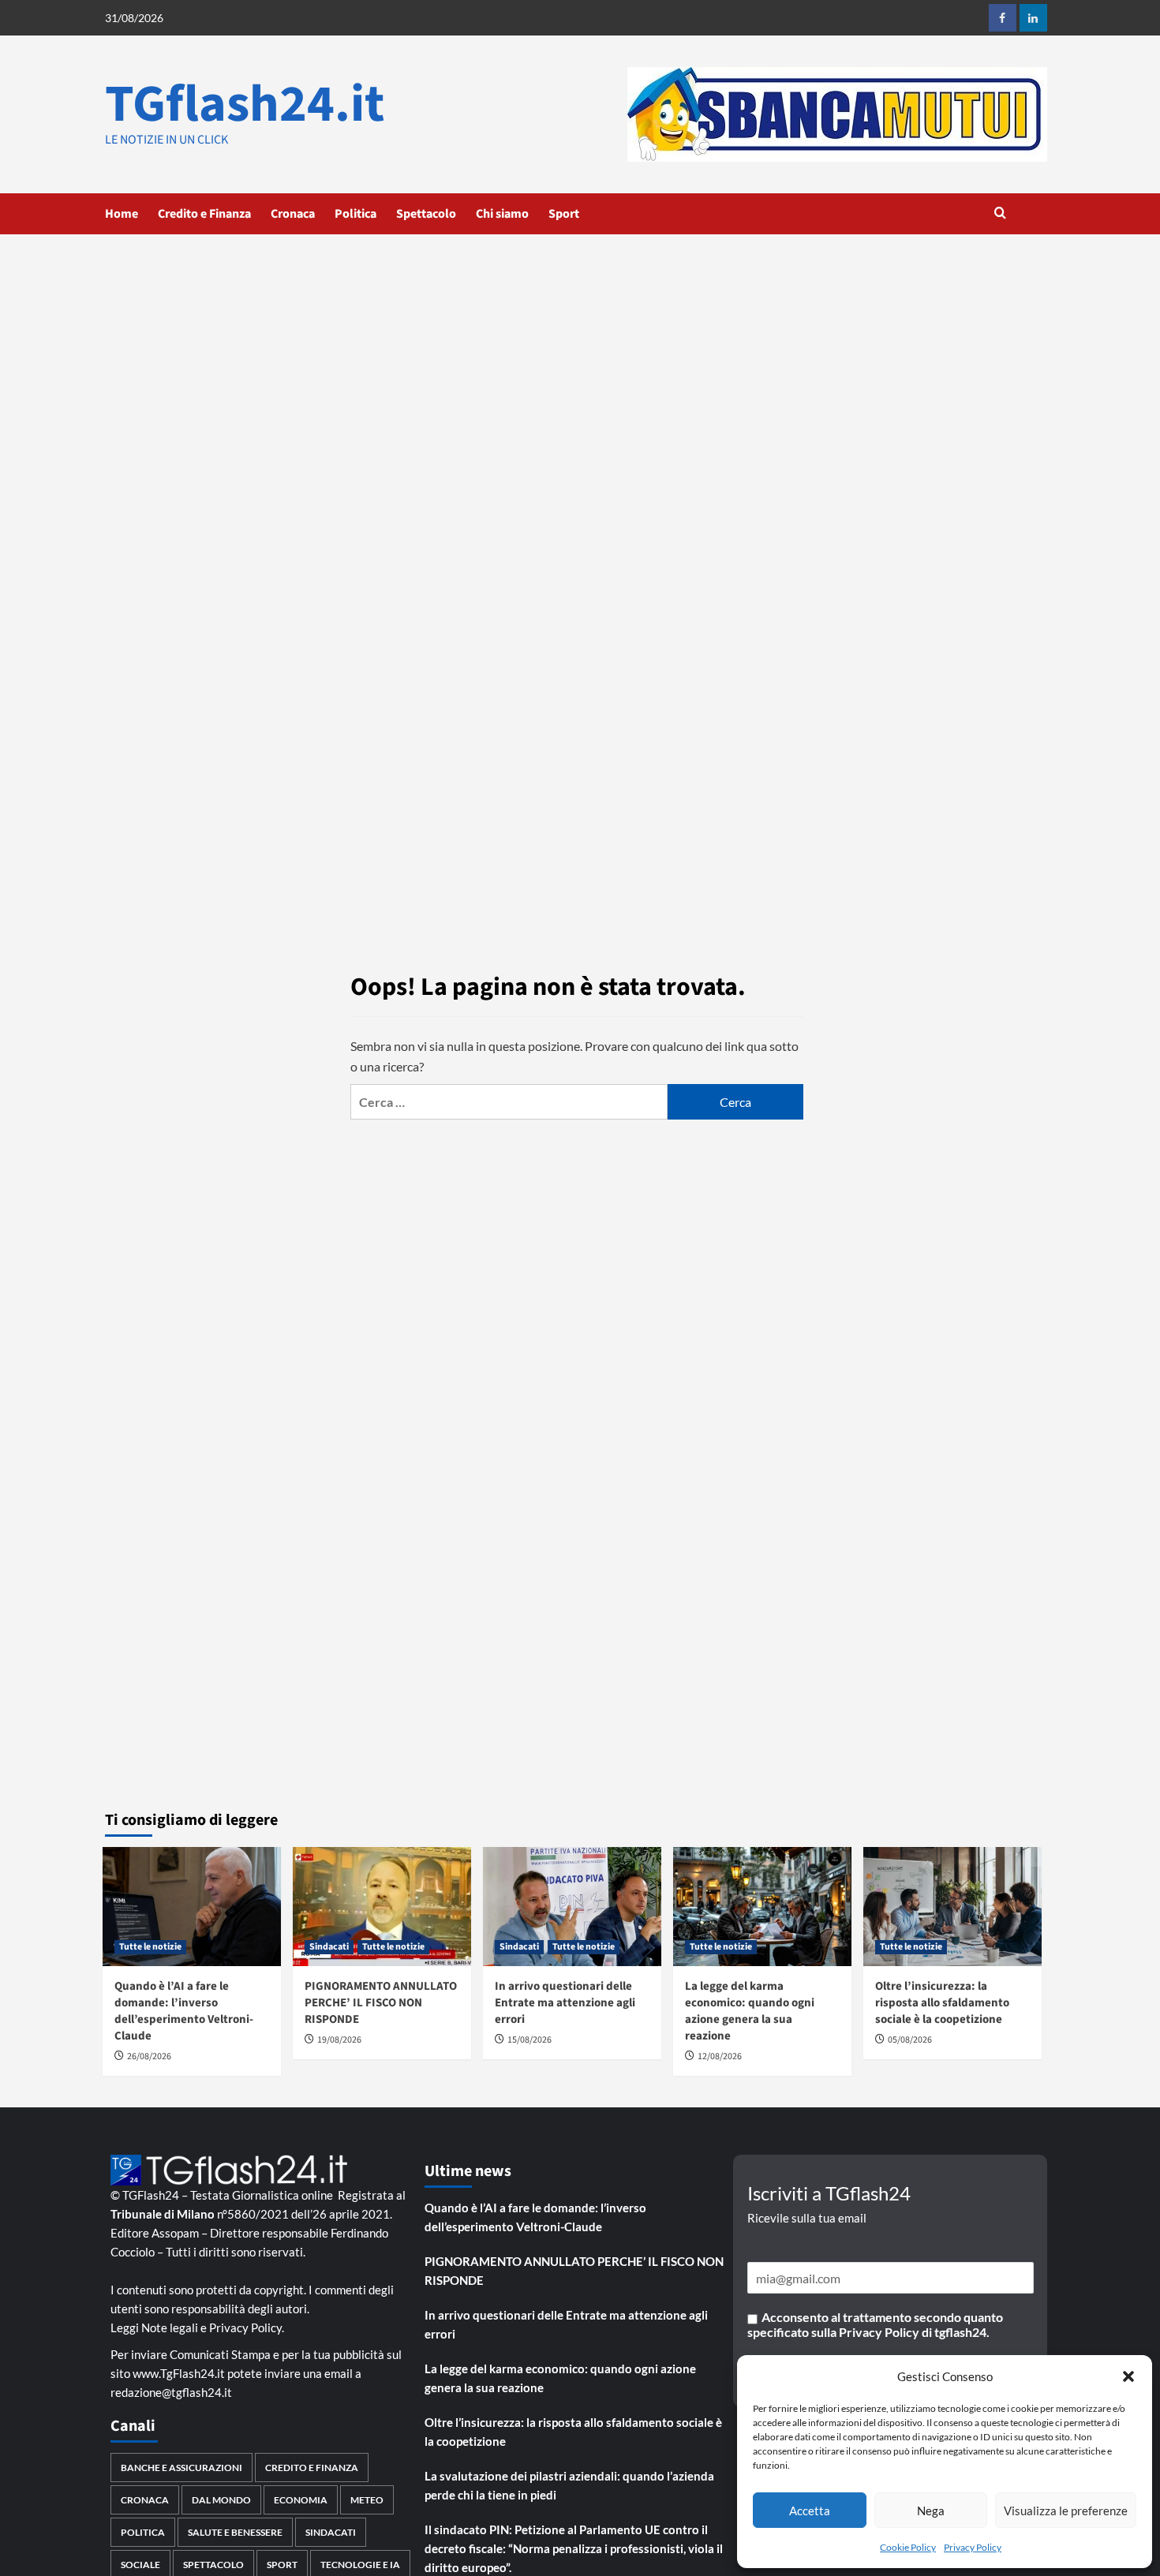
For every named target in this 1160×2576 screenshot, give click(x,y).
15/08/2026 (529, 2040)
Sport (564, 214)
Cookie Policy (908, 2547)
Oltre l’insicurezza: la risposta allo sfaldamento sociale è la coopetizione (942, 2003)
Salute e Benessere (235, 2532)
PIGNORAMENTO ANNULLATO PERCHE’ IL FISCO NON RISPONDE (381, 2003)
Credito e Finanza (204, 214)
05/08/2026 (910, 2040)
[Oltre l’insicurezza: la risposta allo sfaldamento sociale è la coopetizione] (952, 1907)
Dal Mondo (221, 2500)
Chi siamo (502, 214)
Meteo (367, 2500)
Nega (931, 2511)
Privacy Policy (973, 2547)
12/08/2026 (720, 2056)
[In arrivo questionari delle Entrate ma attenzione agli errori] (572, 1907)
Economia (301, 2500)
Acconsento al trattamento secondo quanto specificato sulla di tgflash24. (875, 2324)
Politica (355, 214)
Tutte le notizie (150, 1947)
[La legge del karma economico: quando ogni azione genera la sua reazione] (762, 1907)
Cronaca (293, 214)
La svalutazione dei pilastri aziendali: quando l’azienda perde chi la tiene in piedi (569, 2485)
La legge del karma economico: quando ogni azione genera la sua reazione (750, 2011)
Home (122, 214)
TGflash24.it (245, 104)
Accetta (810, 2511)
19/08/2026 (339, 2040)
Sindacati (329, 1947)
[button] (1128, 2376)
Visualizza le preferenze (1066, 2511)
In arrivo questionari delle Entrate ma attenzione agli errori (565, 2003)
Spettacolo (426, 214)
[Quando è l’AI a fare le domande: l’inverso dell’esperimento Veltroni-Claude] (192, 1907)
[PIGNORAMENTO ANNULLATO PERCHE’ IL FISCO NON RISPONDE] (382, 1907)
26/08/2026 (149, 2056)
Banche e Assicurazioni (181, 2468)
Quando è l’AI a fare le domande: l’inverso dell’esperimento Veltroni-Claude (184, 2011)
